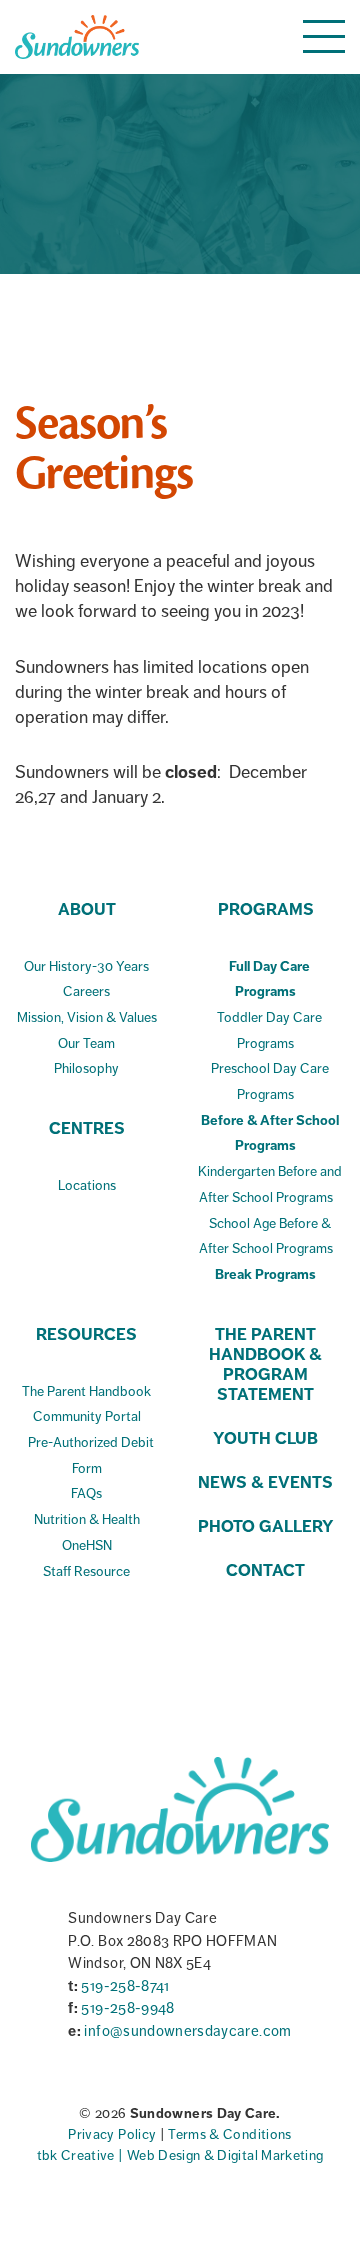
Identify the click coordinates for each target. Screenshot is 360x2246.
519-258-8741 (125, 1986)
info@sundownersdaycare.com (187, 2031)
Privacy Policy (113, 2134)
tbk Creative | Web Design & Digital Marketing (180, 2155)
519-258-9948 (127, 2008)
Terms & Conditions (229, 2134)
